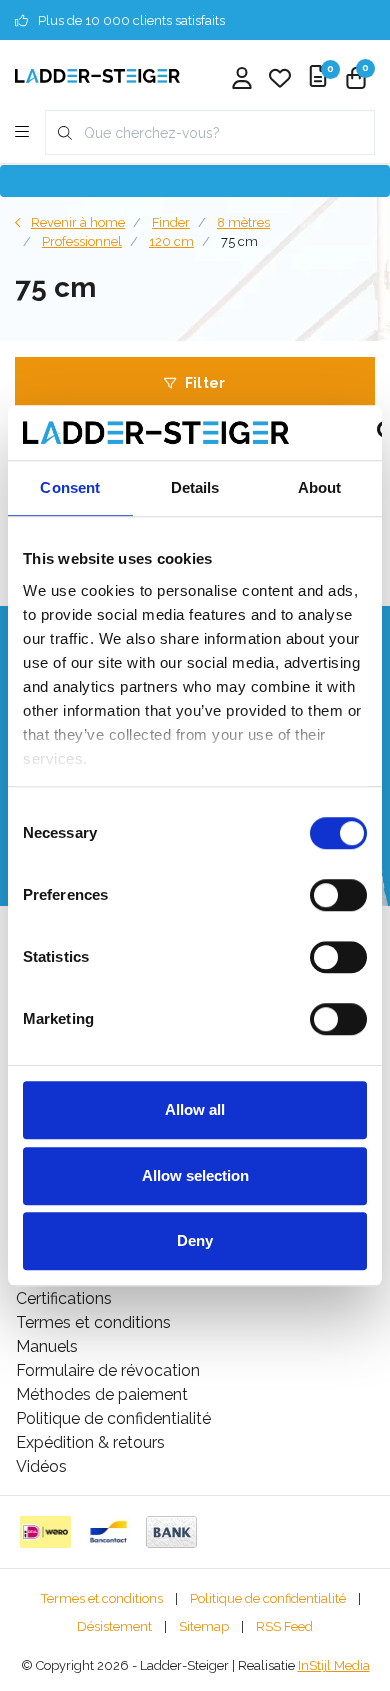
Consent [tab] (70, 487)
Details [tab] (195, 487)
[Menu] (22, 133)
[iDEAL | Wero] (45, 1532)
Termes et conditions (102, 1598)
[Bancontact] (108, 1532)
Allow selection (195, 1175)
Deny (195, 1240)
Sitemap (204, 1626)
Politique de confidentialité (268, 1598)
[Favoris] (280, 80)
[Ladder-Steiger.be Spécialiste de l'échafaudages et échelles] (97, 74)
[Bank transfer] (171, 1532)
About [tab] (320, 487)
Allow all (195, 1109)
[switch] (338, 895)
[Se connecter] (242, 80)
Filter (205, 383)
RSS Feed (284, 1626)
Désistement (114, 1626)
